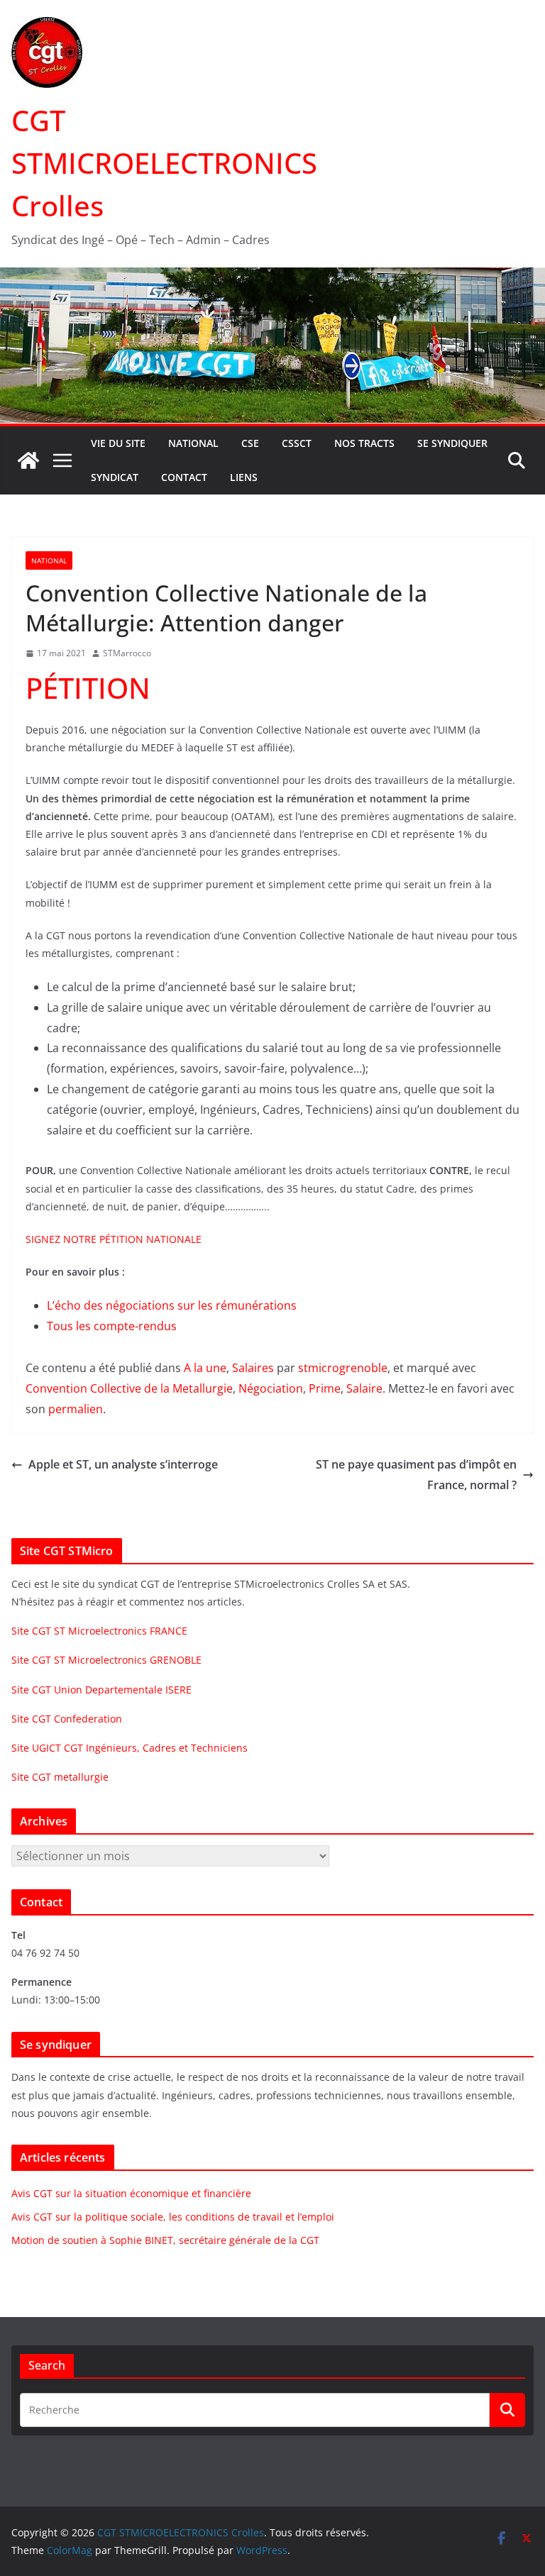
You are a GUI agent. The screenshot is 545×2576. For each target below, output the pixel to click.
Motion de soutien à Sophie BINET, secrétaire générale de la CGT (165, 2240)
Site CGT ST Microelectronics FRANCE (99, 1631)
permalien (76, 1409)
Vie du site (118, 443)
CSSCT (297, 443)
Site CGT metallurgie (60, 1777)
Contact (184, 477)
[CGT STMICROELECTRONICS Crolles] (272, 277)
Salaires (253, 1368)
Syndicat (115, 477)
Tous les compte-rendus (112, 1326)
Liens (244, 477)
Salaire (364, 1388)
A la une (205, 1368)
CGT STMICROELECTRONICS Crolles (164, 163)
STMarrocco (127, 653)
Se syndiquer (452, 443)
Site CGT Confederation (67, 1719)
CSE (250, 443)
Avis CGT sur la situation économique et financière (131, 2193)
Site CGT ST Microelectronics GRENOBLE (106, 1660)
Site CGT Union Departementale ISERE (101, 1690)
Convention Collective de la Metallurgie (129, 1388)
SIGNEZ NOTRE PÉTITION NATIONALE (114, 1239)
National (193, 443)
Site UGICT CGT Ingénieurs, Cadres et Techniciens (130, 1748)
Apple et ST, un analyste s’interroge (123, 1464)
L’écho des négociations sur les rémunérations (172, 1305)
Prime (325, 1388)
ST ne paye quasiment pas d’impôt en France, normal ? (416, 1475)
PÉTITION (88, 688)
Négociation (271, 1388)
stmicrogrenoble (343, 1368)
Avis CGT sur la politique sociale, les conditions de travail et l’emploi (173, 2217)
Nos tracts (364, 443)
